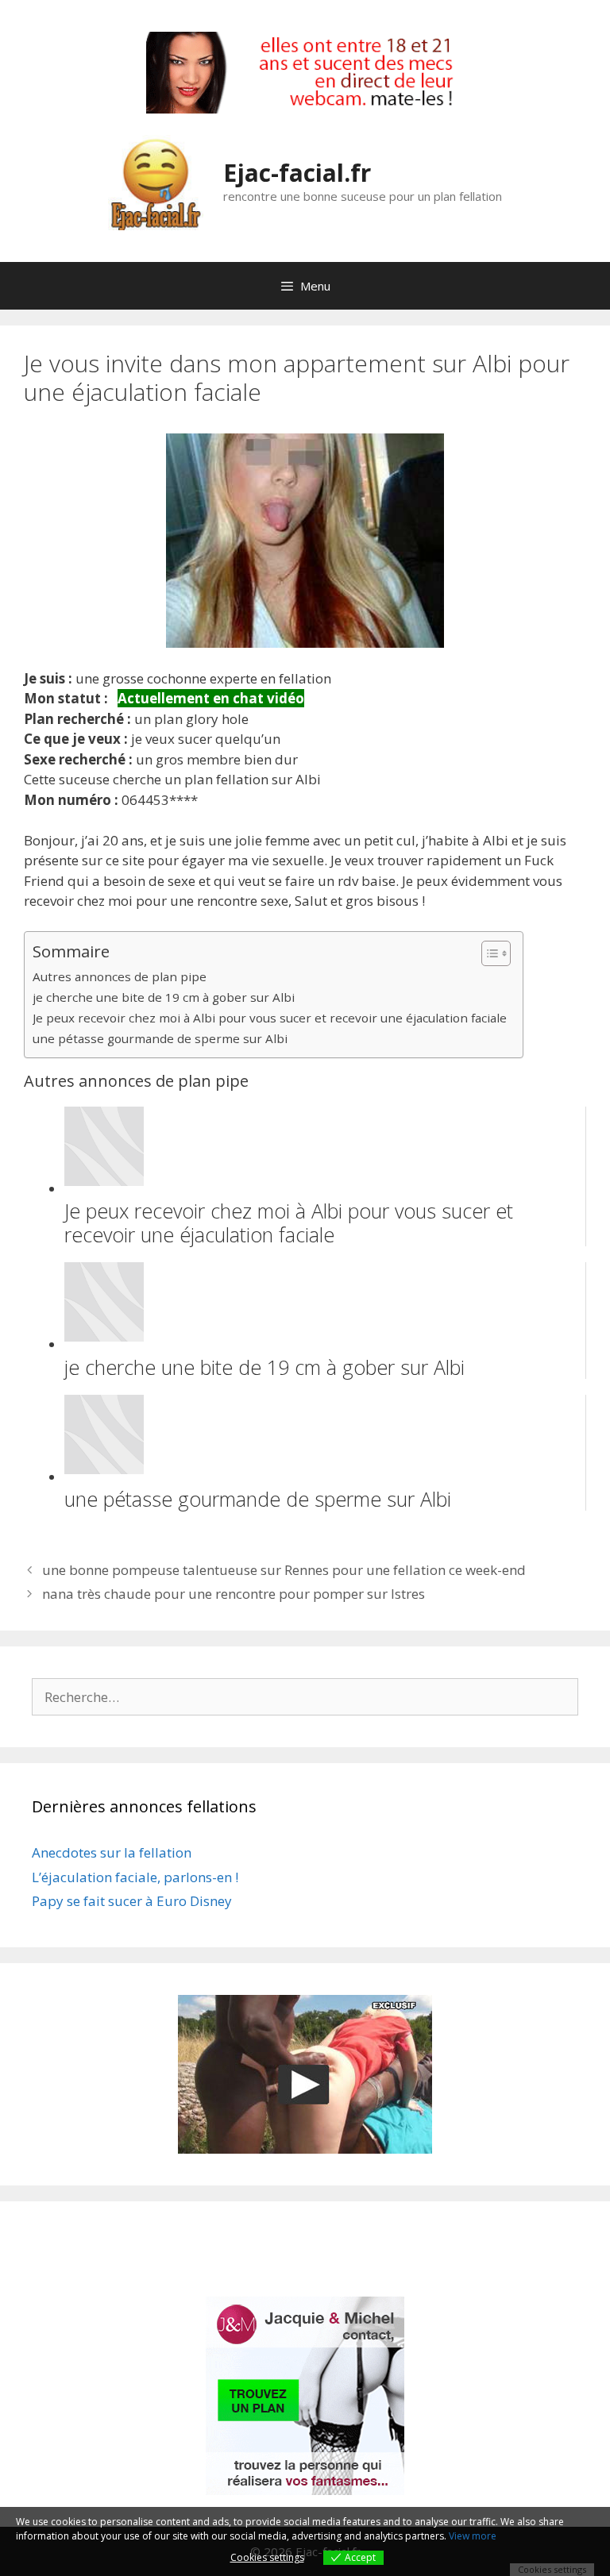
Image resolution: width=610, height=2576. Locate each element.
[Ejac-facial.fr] (156, 181)
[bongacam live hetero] (305, 108)
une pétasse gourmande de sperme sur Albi (160, 1038)
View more (473, 2536)
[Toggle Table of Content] (488, 953)
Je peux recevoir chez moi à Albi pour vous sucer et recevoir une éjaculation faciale (270, 1018)
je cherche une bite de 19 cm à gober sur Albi (164, 997)
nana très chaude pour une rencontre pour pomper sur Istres (234, 1594)
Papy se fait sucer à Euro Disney (132, 1901)
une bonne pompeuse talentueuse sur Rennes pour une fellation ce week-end (284, 1570)
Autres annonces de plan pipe (120, 976)
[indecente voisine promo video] (305, 2074)
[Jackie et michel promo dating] (305, 2396)
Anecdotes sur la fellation (112, 1852)
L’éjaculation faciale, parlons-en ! (135, 1877)
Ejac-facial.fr (297, 173)
